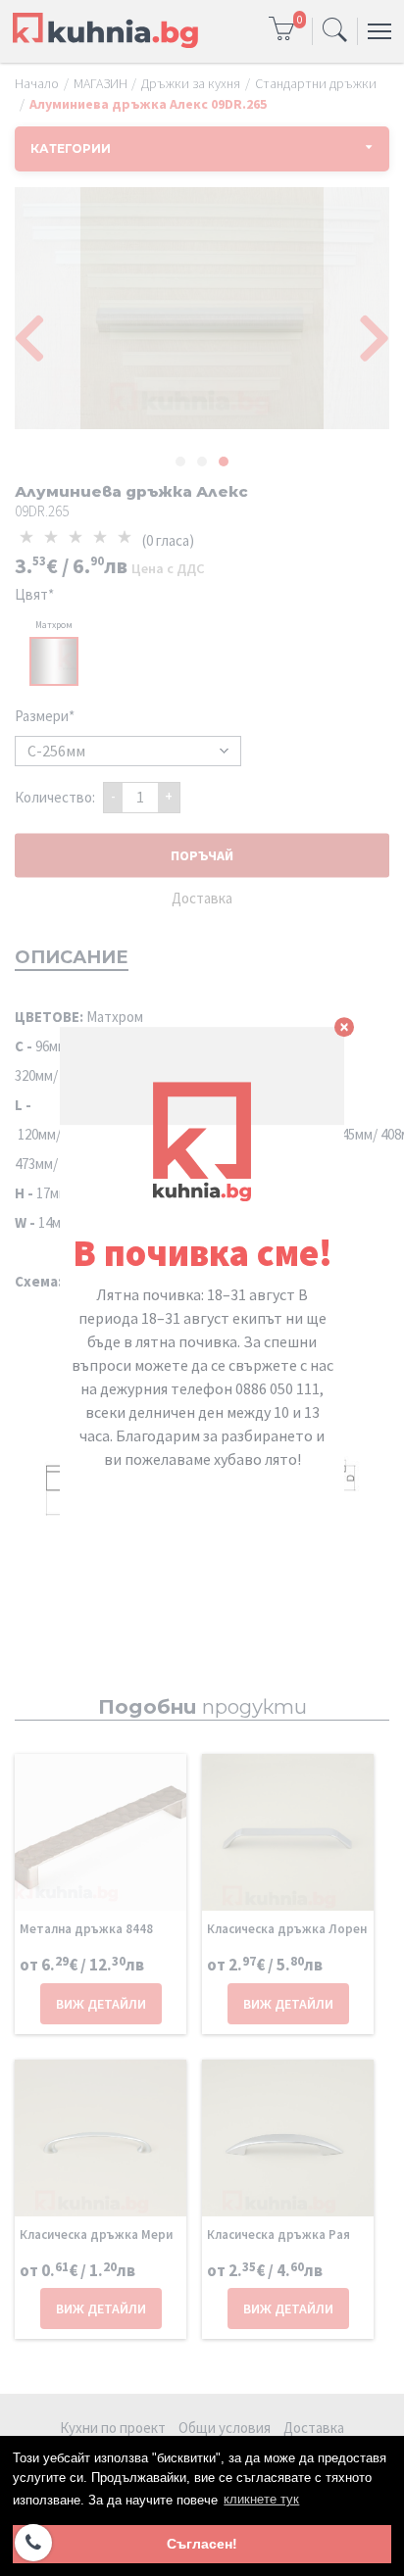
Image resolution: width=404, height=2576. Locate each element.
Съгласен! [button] (202, 2544)
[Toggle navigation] (335, 31)
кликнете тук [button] (261, 2499)
